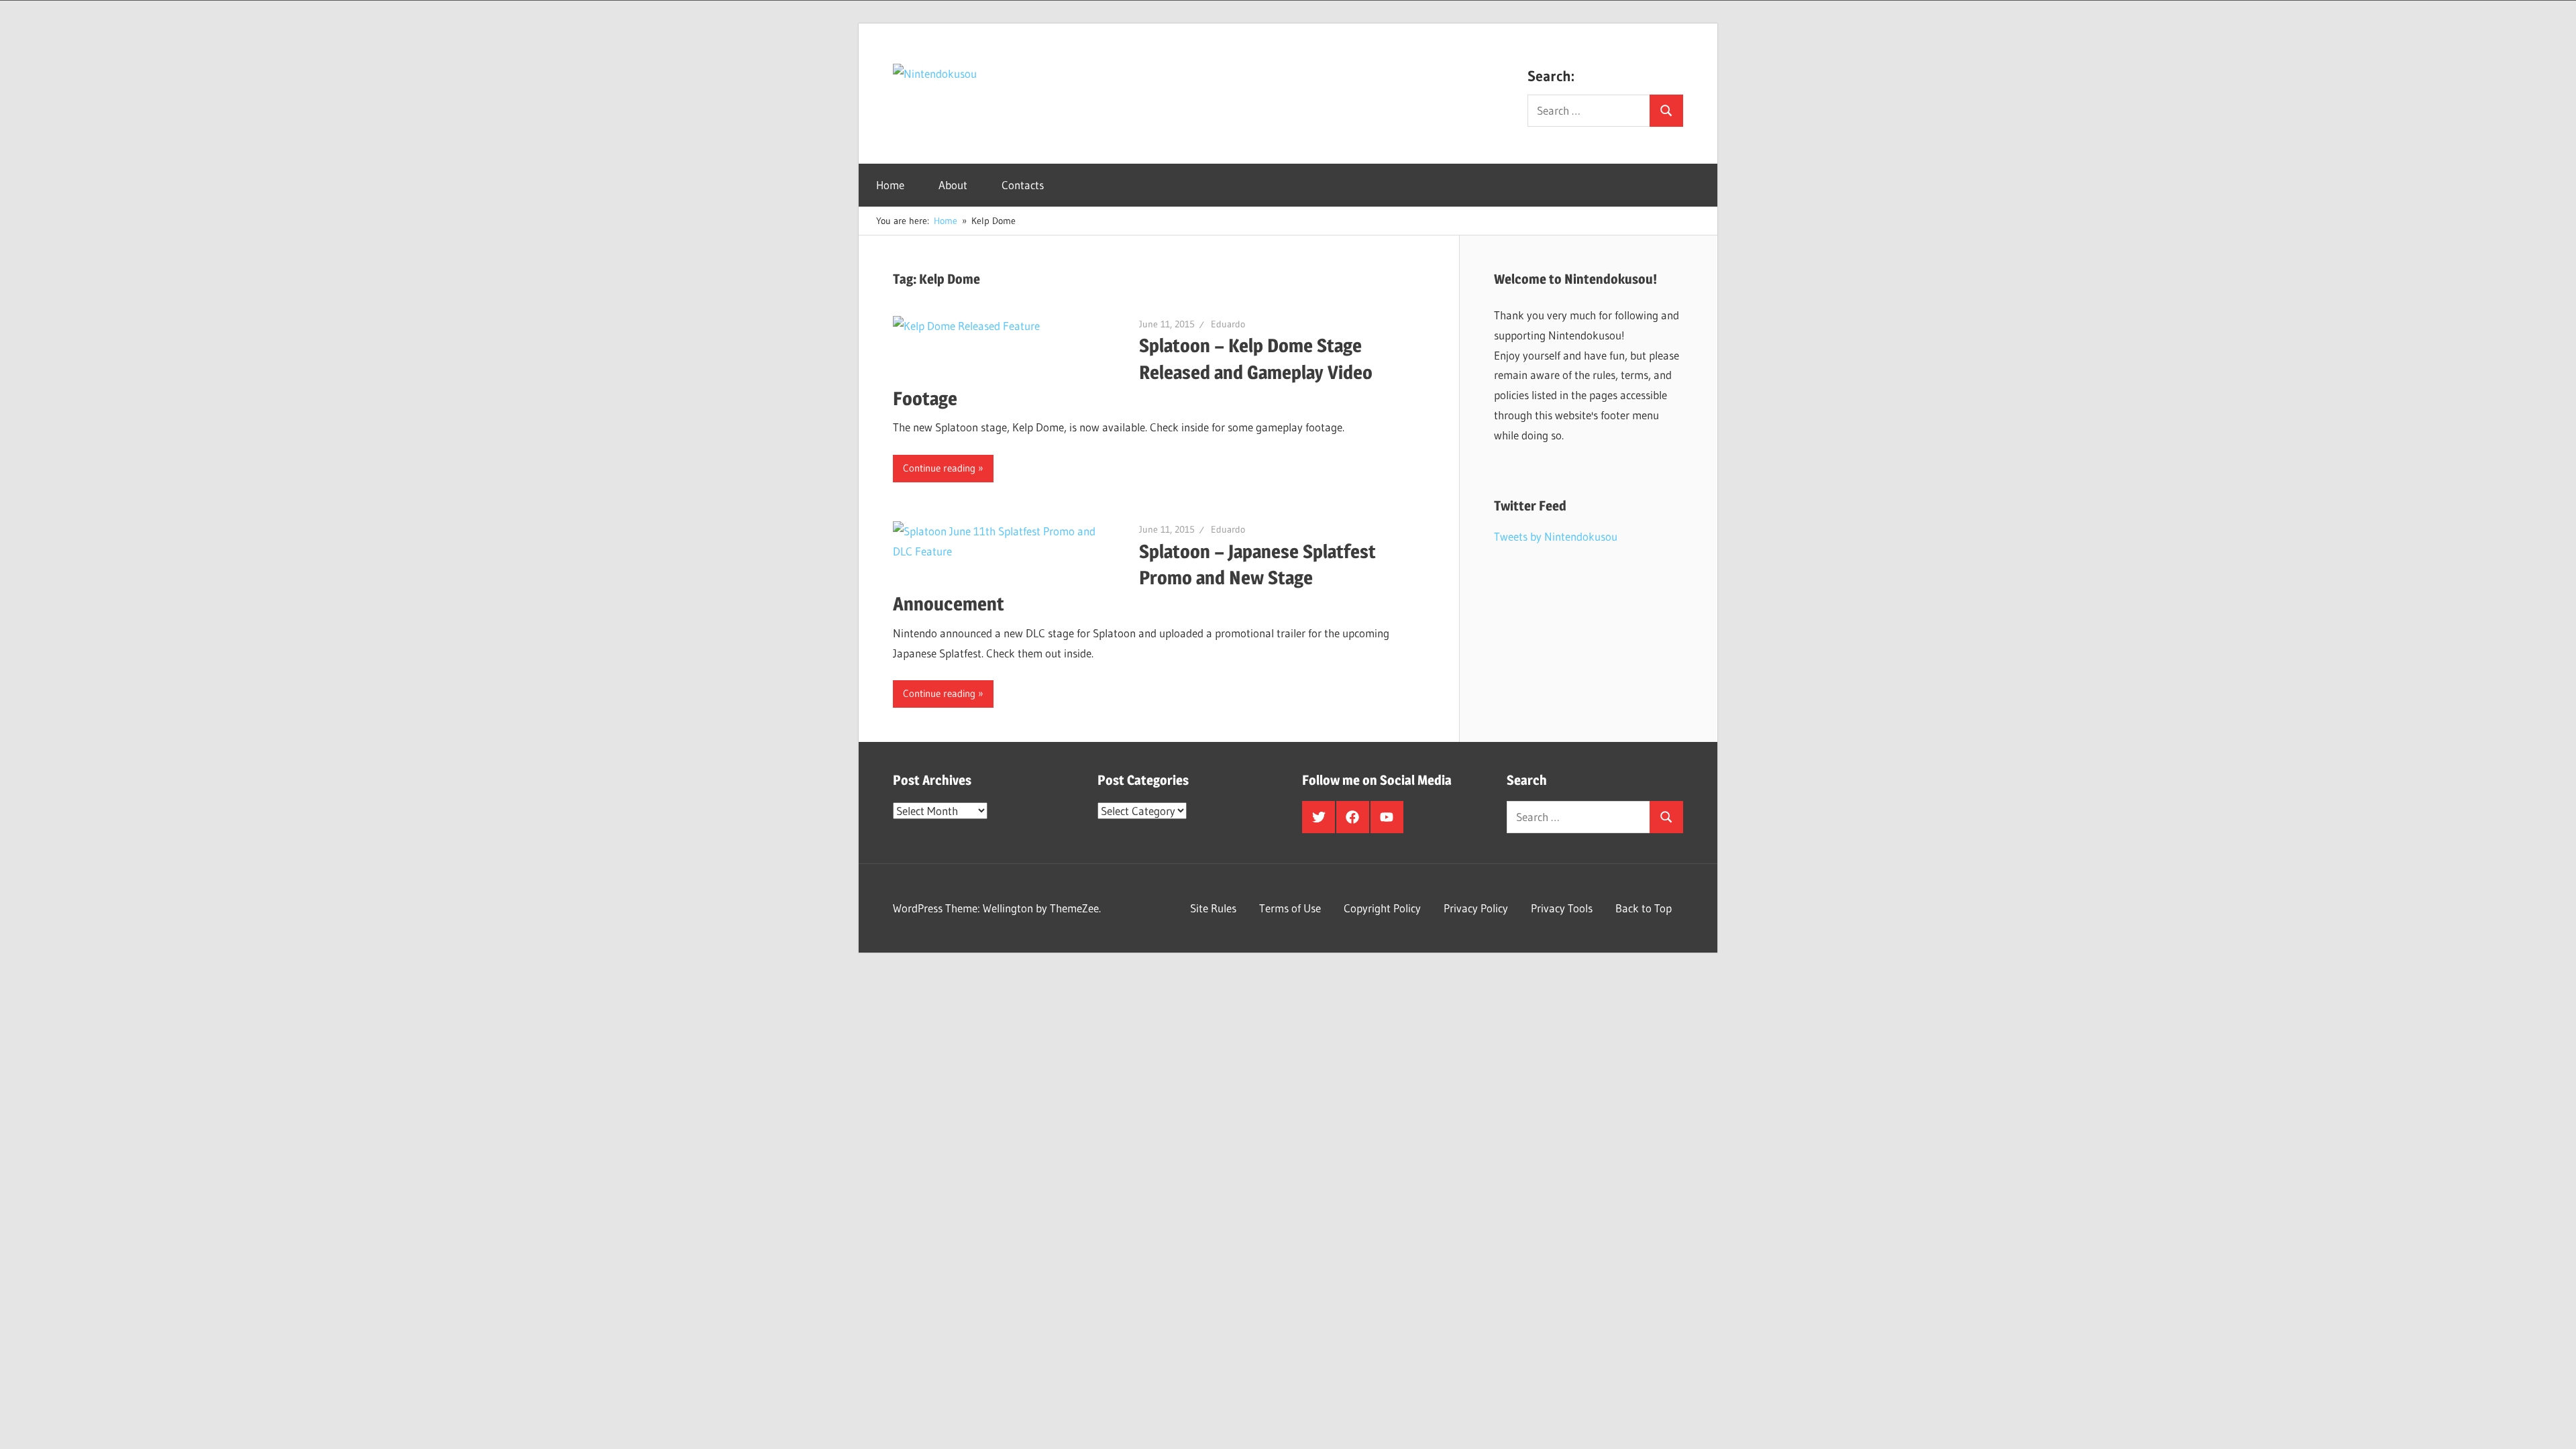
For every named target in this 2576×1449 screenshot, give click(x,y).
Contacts (1023, 185)
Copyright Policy (1382, 908)
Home (890, 185)
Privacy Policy (1476, 908)
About (953, 185)
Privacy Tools (1562, 908)
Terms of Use (1290, 908)
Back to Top (1644, 908)
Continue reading (939, 468)
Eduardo (1228, 324)
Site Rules (1213, 908)
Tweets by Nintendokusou (1556, 536)
